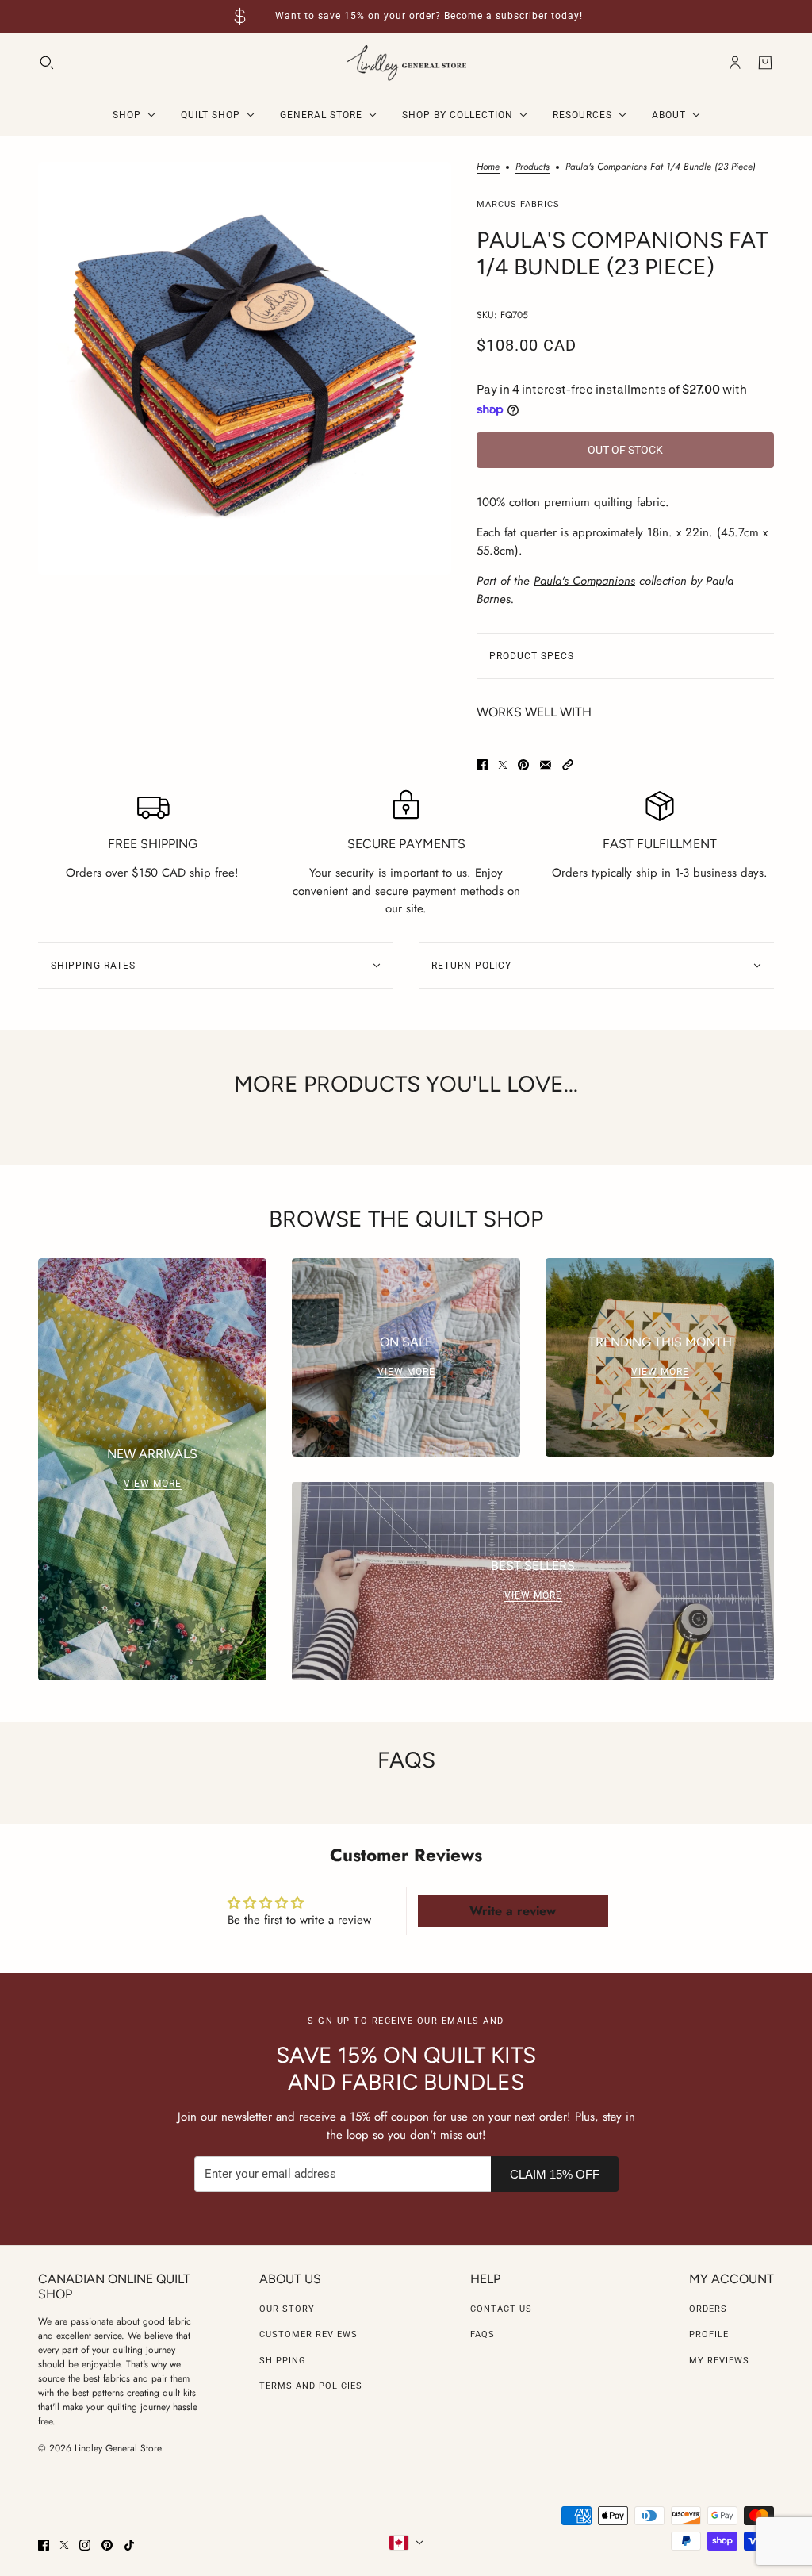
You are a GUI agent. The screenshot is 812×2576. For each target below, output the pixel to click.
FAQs (483, 2334)
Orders (708, 2309)
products (532, 168)
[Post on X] (503, 765)
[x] (64, 2545)
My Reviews (719, 2361)
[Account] (735, 63)
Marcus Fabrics (518, 204)
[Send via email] (546, 765)
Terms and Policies (311, 2386)
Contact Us (501, 2309)
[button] (568, 765)
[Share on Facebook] (482, 765)
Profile (709, 2334)
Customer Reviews (308, 2334)
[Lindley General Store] (406, 63)
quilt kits (179, 2393)
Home (488, 168)
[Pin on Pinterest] (523, 765)
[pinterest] (107, 2545)
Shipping (283, 2361)
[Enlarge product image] (245, 369)
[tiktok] (129, 2545)
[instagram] (85, 2545)
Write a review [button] (513, 1911)
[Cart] (765, 63)
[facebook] (44, 2545)
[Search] (47, 63)
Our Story (287, 2309)
